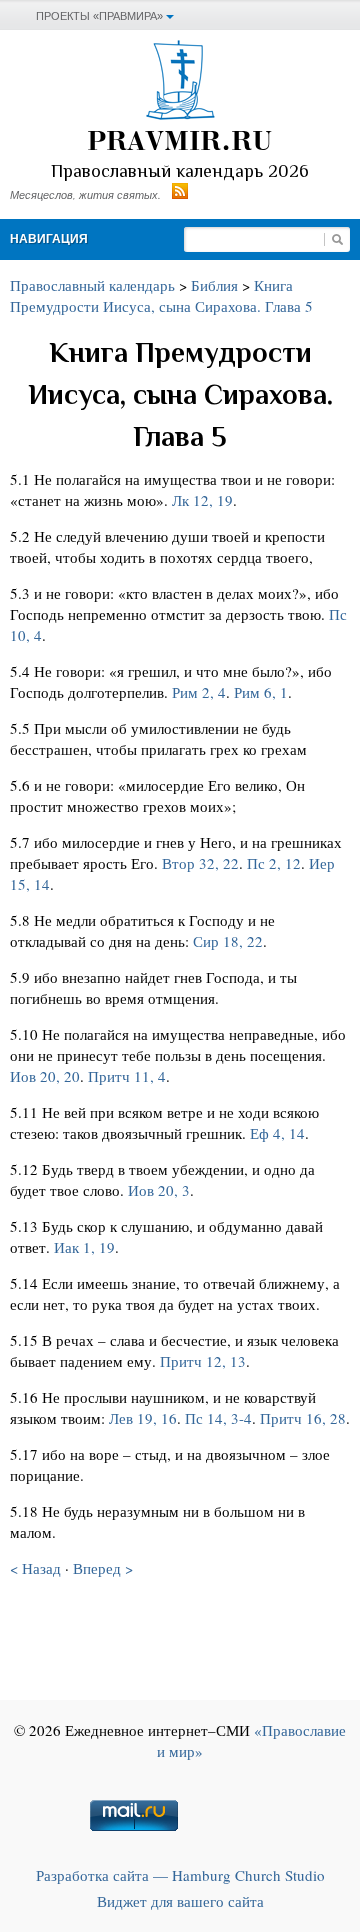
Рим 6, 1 (261, 692)
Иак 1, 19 (84, 1247)
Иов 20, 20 (45, 1076)
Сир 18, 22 (228, 941)
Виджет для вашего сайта (180, 1901)
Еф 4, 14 (277, 1133)
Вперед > (103, 1568)
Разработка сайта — (180, 1875)
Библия (214, 285)
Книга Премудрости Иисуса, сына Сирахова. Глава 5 (161, 295)
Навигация (49, 239)
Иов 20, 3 (159, 1190)
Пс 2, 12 (274, 863)
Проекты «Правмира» (99, 16)
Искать (337, 239)
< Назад (35, 1568)
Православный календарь (92, 285)
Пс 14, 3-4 (218, 1418)
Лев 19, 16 (143, 1418)
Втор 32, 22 (200, 863)
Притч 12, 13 (203, 1361)
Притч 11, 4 (127, 1076)
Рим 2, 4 (199, 692)
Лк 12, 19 (202, 500)
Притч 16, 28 (303, 1418)
